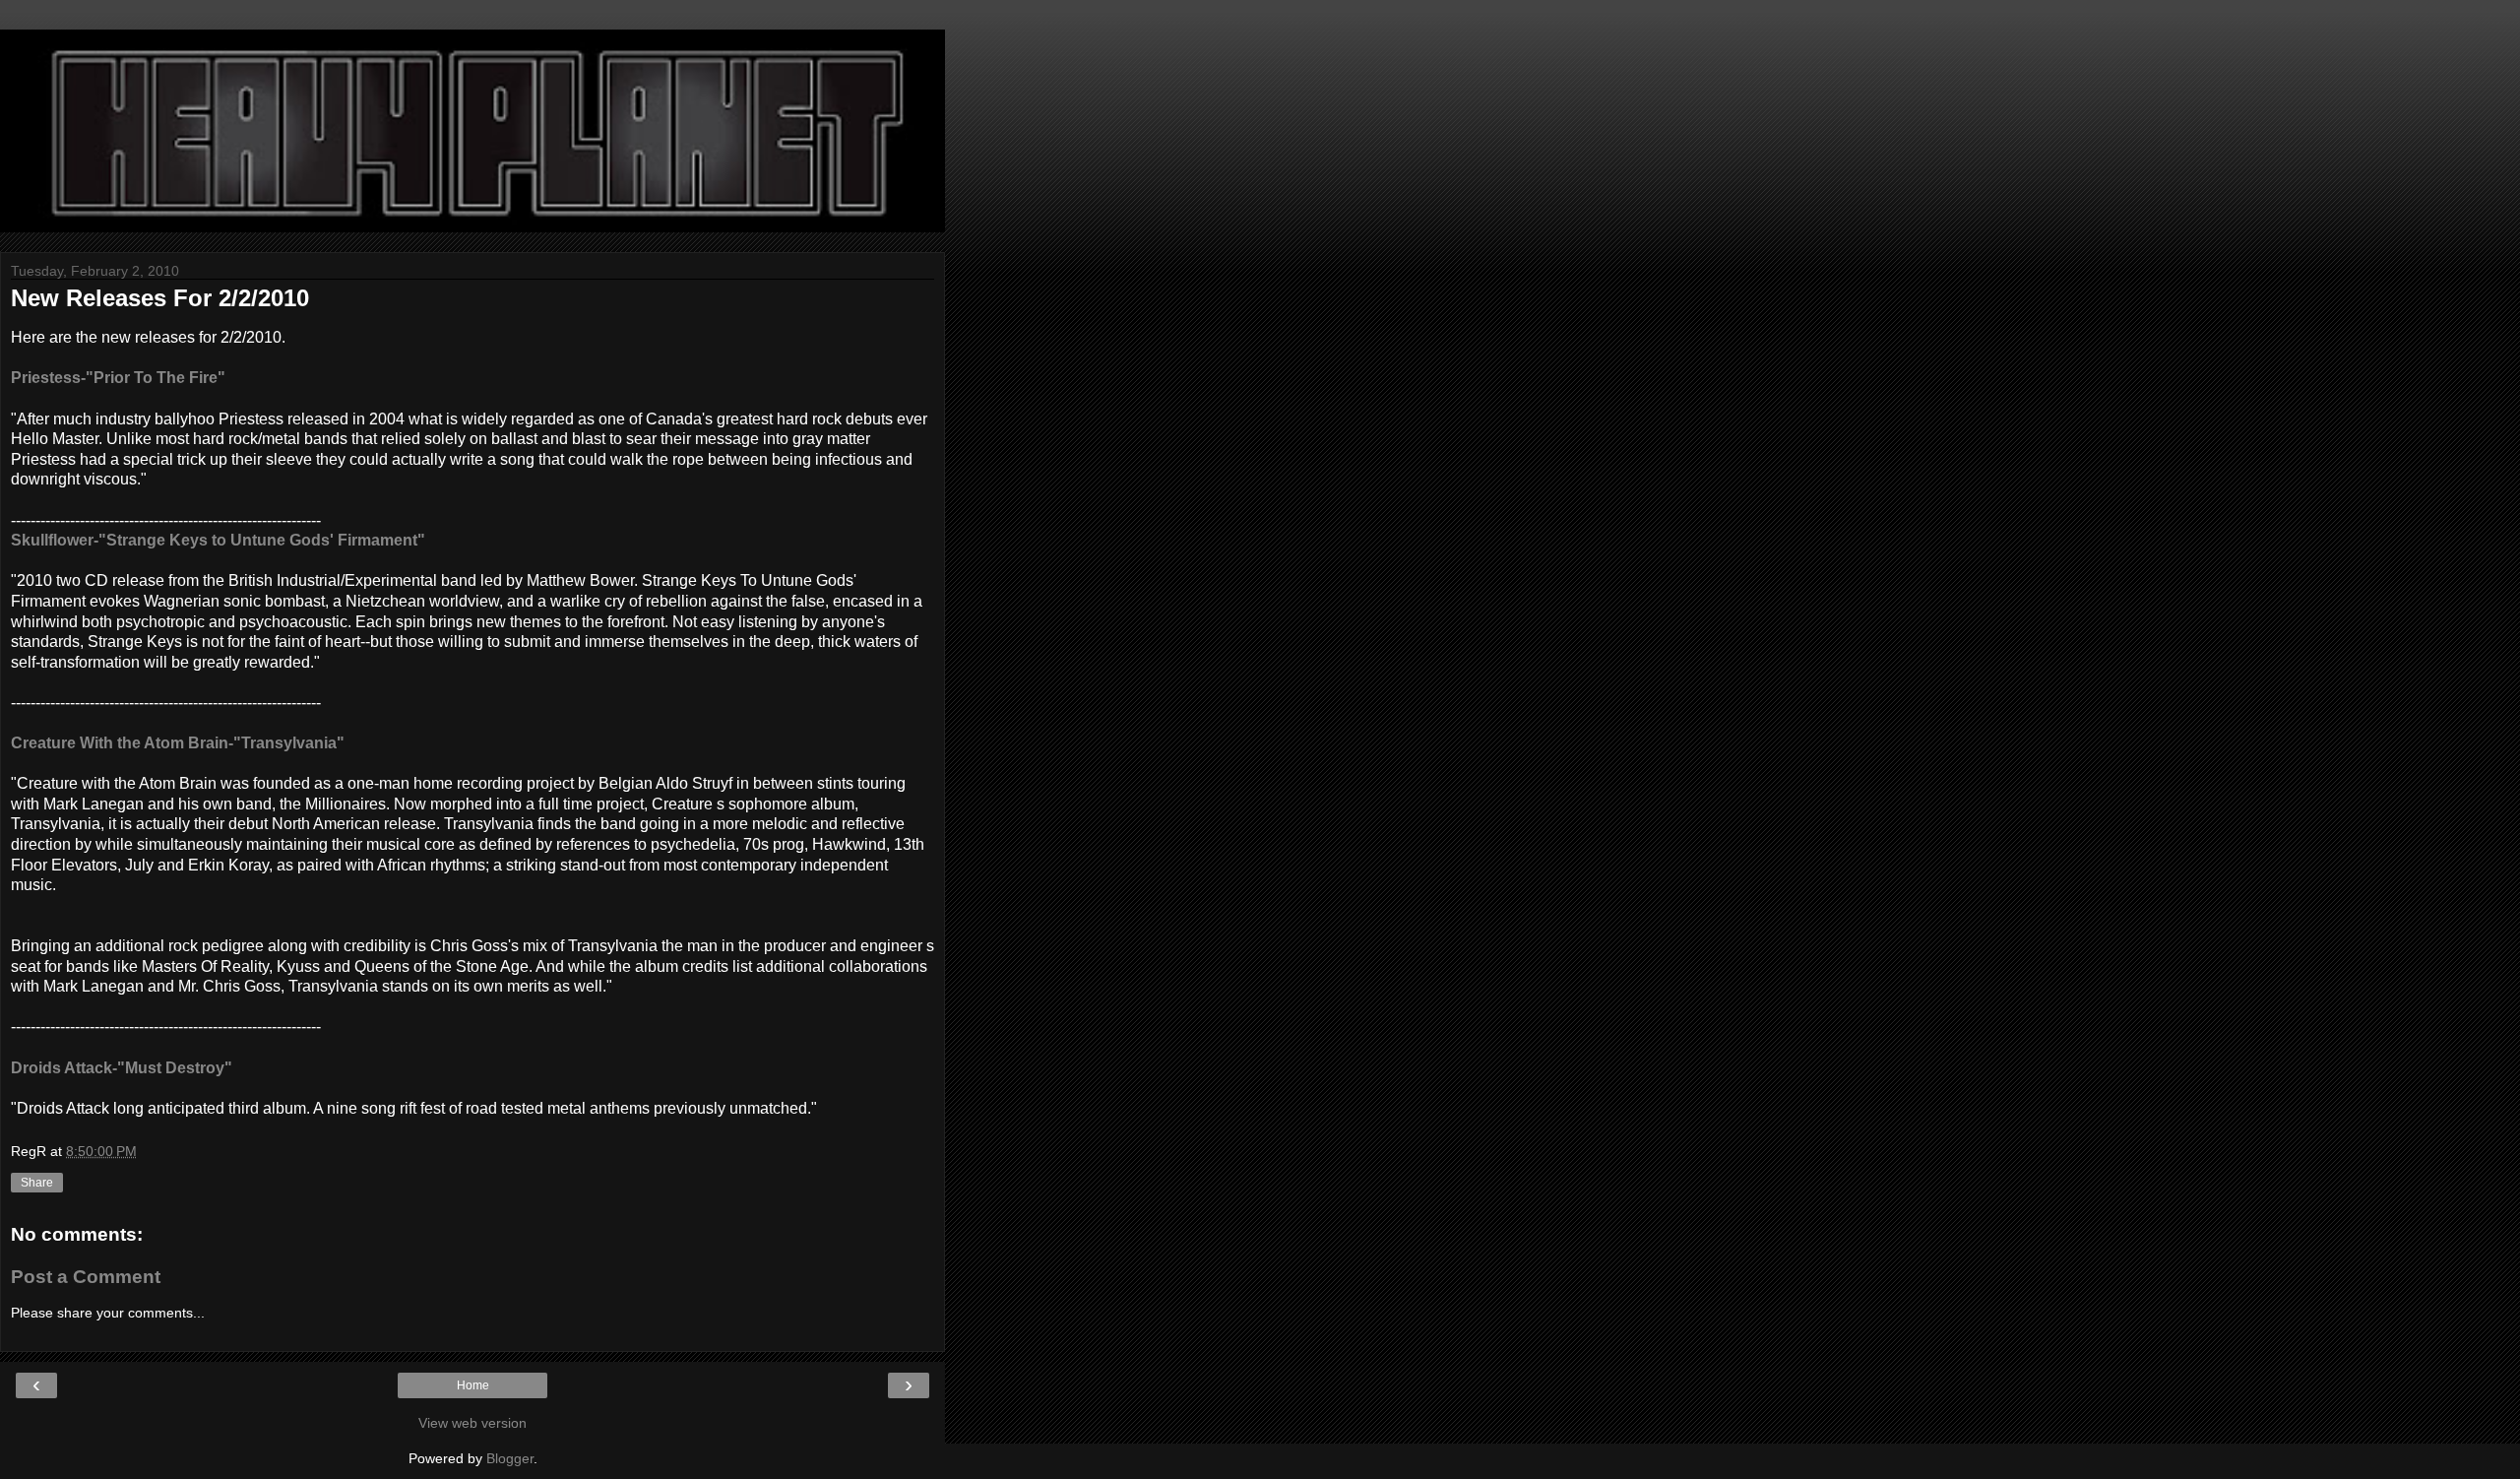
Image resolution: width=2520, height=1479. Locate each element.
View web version (472, 1423)
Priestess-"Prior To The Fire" (118, 378)
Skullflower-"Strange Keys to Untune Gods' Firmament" (218, 540)
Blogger (510, 1458)
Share (37, 1183)
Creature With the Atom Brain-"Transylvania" (178, 743)
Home (473, 1385)
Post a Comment (86, 1277)
